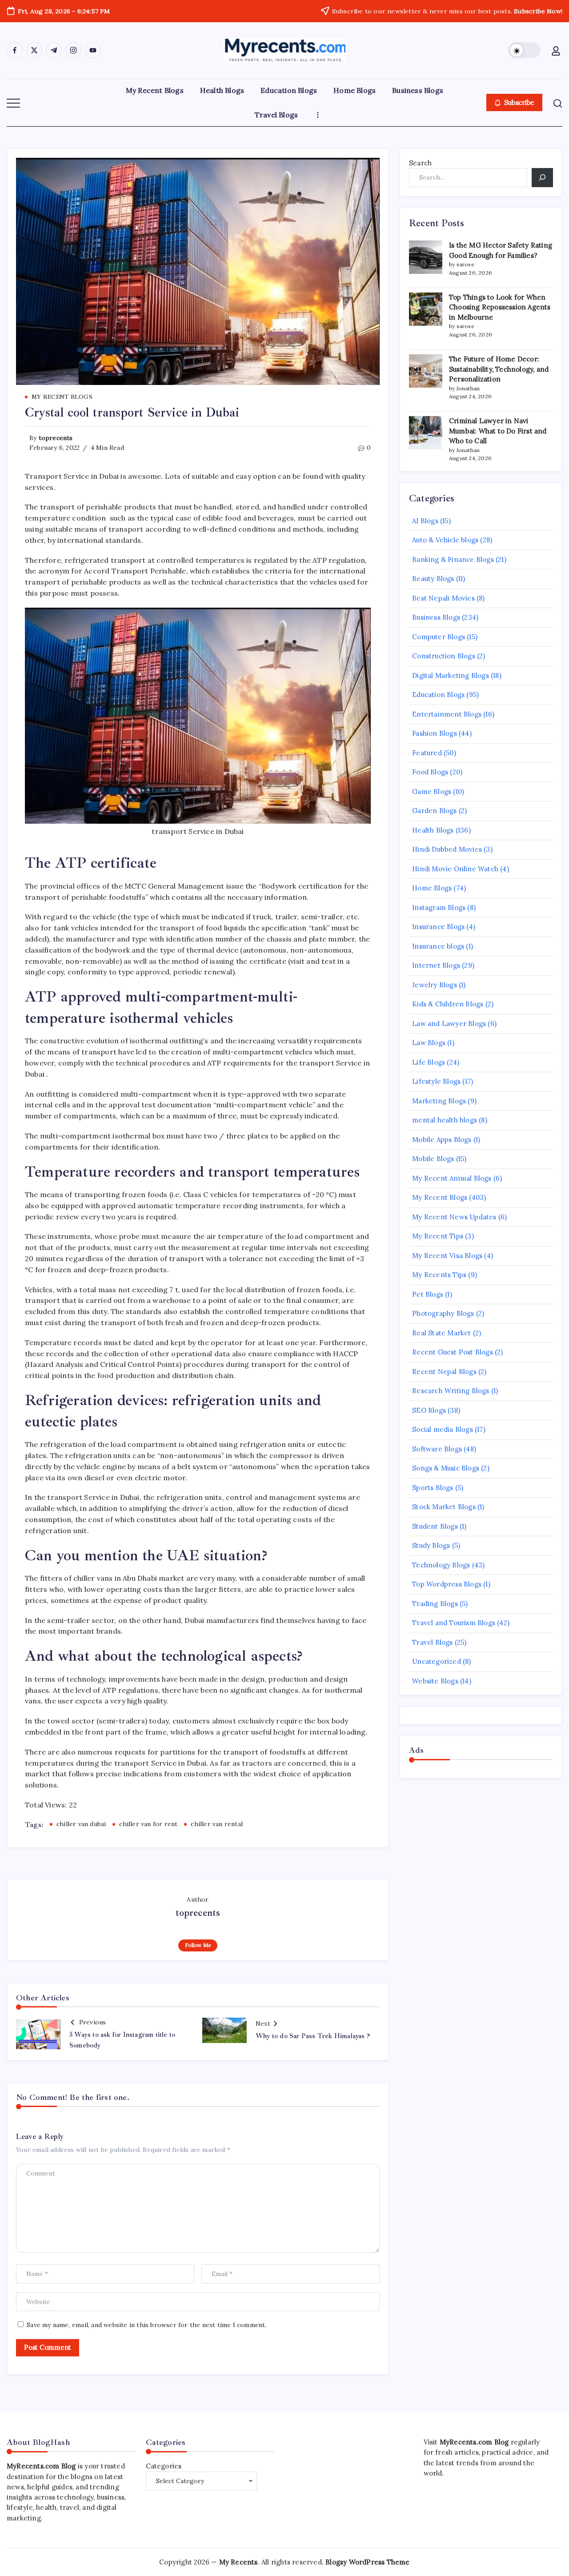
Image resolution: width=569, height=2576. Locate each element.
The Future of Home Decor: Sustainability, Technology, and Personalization (499, 369)
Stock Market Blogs (444, 1507)
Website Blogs (435, 1681)
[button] (525, 50)
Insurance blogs (438, 946)
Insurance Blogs (438, 927)
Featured (427, 753)
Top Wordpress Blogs (447, 1584)
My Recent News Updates (454, 1217)
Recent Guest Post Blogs (453, 1352)
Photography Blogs (443, 1313)
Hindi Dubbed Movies (447, 849)
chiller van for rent (148, 1824)
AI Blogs (425, 521)
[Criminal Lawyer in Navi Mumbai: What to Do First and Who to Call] (426, 433)
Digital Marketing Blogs (451, 675)
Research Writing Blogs (451, 1391)
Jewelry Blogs (435, 985)
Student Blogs (435, 1526)
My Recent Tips (438, 1236)
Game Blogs (432, 791)
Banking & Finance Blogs (453, 559)
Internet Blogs (436, 965)
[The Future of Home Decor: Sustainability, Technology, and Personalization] (426, 371)
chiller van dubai (81, 1824)
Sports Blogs (433, 1488)
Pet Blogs (428, 1294)
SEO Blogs (429, 1410)
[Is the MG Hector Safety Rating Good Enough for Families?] (426, 257)
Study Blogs (431, 1545)
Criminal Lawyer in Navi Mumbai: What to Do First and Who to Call (498, 431)
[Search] (542, 178)
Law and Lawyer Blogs (449, 1024)
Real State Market (441, 1333)
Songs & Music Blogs (446, 1468)
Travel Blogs (432, 1642)
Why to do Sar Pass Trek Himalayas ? (313, 2036)
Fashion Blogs (435, 733)
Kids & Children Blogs (448, 1004)
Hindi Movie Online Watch (455, 869)
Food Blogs (430, 772)
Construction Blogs (444, 656)
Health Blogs (433, 830)
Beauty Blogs (433, 579)
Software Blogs (437, 1449)
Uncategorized (437, 1661)
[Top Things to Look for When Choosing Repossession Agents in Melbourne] (426, 309)
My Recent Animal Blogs (452, 1178)
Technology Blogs (441, 1565)
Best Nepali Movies (443, 598)
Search (420, 163)
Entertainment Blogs (447, 714)
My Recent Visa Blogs (447, 1256)
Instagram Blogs (439, 907)
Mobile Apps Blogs (442, 1140)
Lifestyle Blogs (436, 1081)
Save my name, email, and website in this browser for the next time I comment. (146, 2325)
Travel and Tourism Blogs (454, 1623)
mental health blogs (445, 1120)
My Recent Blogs (440, 1197)
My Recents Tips (439, 1275)
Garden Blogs (434, 811)
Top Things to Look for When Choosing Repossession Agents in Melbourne (500, 307)
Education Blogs (438, 695)
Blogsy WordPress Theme (367, 2562)
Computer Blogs (439, 637)
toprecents (56, 438)
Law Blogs (429, 1043)
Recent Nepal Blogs (444, 1372)
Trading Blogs (435, 1604)
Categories (164, 2466)
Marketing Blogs (439, 1101)
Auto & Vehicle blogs (445, 540)
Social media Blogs (443, 1429)
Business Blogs (436, 617)
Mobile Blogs (433, 1159)
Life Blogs (429, 1062)
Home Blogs (432, 888)
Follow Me (198, 1945)
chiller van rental (217, 1824)
